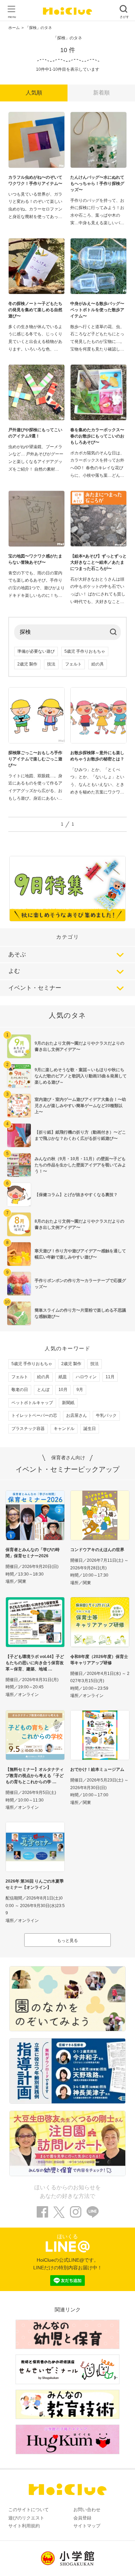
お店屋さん (76, 1415)
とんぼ (43, 1390)
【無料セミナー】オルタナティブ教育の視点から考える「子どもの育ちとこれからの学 (35, 1776)
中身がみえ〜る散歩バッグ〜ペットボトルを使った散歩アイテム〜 (97, 310)
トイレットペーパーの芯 (34, 1415)
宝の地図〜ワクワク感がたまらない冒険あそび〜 (35, 559)
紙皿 (63, 1377)
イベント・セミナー (35, 988)
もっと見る (67, 1941)
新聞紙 (68, 1403)
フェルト (73, 664)
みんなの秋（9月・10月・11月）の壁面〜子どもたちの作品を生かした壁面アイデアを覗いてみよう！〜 (80, 1165)
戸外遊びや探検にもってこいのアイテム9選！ (35, 433)
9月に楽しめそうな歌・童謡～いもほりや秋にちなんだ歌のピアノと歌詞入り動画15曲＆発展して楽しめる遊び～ (81, 1076)
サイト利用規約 (24, 2526)
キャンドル (64, 1429)
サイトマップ (87, 2526)
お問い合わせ (87, 2510)
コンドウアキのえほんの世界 (97, 1550)
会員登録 (82, 2518)
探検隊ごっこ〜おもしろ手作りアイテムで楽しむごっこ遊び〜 (35, 759)
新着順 (101, 93)
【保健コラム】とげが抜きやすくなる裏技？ (76, 1195)
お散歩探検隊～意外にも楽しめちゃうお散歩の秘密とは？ (97, 756)
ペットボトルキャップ (32, 1403)
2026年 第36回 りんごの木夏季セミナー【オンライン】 (35, 1884)
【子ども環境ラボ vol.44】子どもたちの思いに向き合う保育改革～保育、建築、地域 (35, 1663)
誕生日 (90, 1429)
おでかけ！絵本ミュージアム (97, 1769)
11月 (110, 1377)
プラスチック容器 (28, 1429)
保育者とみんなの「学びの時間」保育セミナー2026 (33, 1553)
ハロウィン (86, 1377)
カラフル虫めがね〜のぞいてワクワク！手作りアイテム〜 (35, 180)
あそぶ (17, 954)
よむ (14, 971)
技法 (51, 664)
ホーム (14, 28)
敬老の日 (20, 1390)
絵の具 (98, 664)
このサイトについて (29, 2510)
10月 (63, 1390)
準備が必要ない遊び (36, 651)
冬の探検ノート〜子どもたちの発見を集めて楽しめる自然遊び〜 (35, 310)
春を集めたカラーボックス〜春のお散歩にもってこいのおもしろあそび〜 (97, 436)
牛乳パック (106, 1415)
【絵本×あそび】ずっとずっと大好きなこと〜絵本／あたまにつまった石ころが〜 (98, 562)
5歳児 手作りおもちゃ (85, 651)
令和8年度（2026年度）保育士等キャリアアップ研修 (99, 1660)
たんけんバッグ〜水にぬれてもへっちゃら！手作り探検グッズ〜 (97, 184)
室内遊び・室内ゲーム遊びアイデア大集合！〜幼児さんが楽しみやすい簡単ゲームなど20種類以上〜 (80, 1106)
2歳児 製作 (27, 664)
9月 (80, 1390)
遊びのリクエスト (26, 2518)
